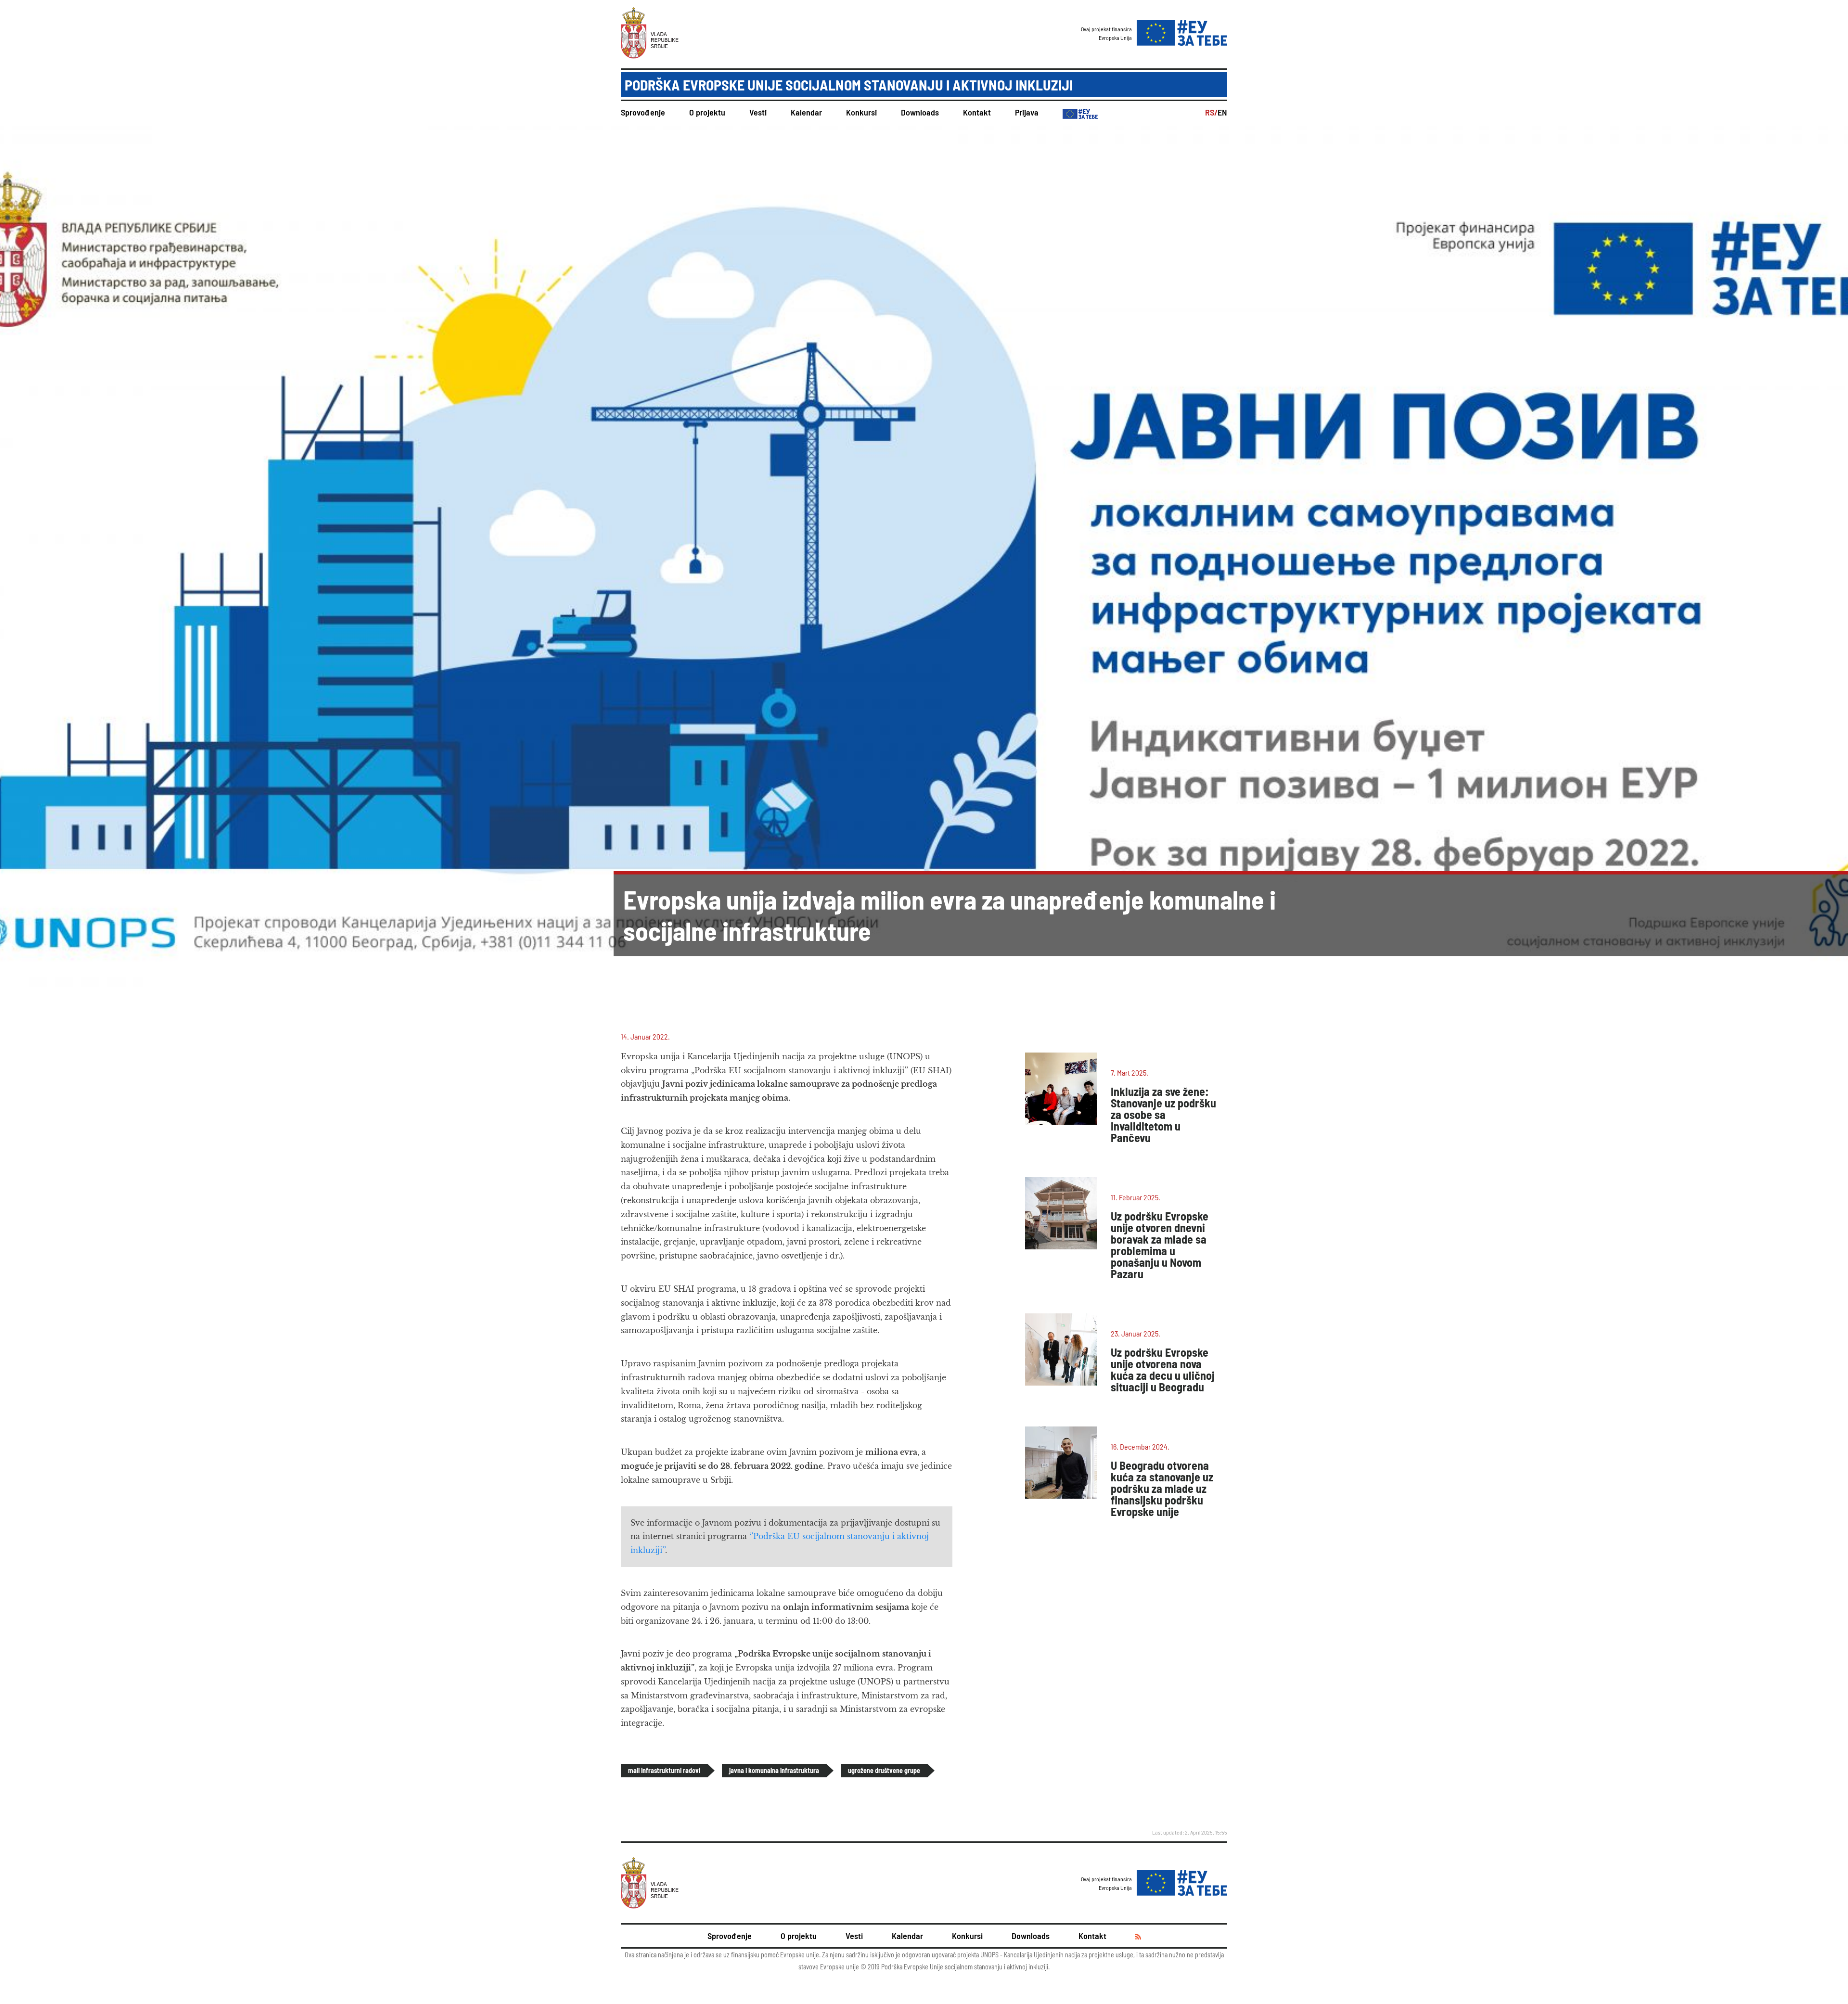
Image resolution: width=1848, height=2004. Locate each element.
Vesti (758, 112)
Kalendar (806, 112)
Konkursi (861, 112)
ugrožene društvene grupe (884, 1770)
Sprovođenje (643, 112)
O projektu (707, 112)
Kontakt (977, 112)
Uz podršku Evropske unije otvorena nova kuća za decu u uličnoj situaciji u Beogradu (1163, 1369)
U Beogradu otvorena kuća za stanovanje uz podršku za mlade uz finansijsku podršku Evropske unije (1162, 1488)
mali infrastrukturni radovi (664, 1770)
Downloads (920, 112)
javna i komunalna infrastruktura (774, 1770)
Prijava (1027, 112)
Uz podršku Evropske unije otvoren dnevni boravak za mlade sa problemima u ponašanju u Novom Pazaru (1160, 1245)
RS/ (1211, 112)
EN (1222, 112)
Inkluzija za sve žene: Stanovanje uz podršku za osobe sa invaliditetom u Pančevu (1163, 1114)
